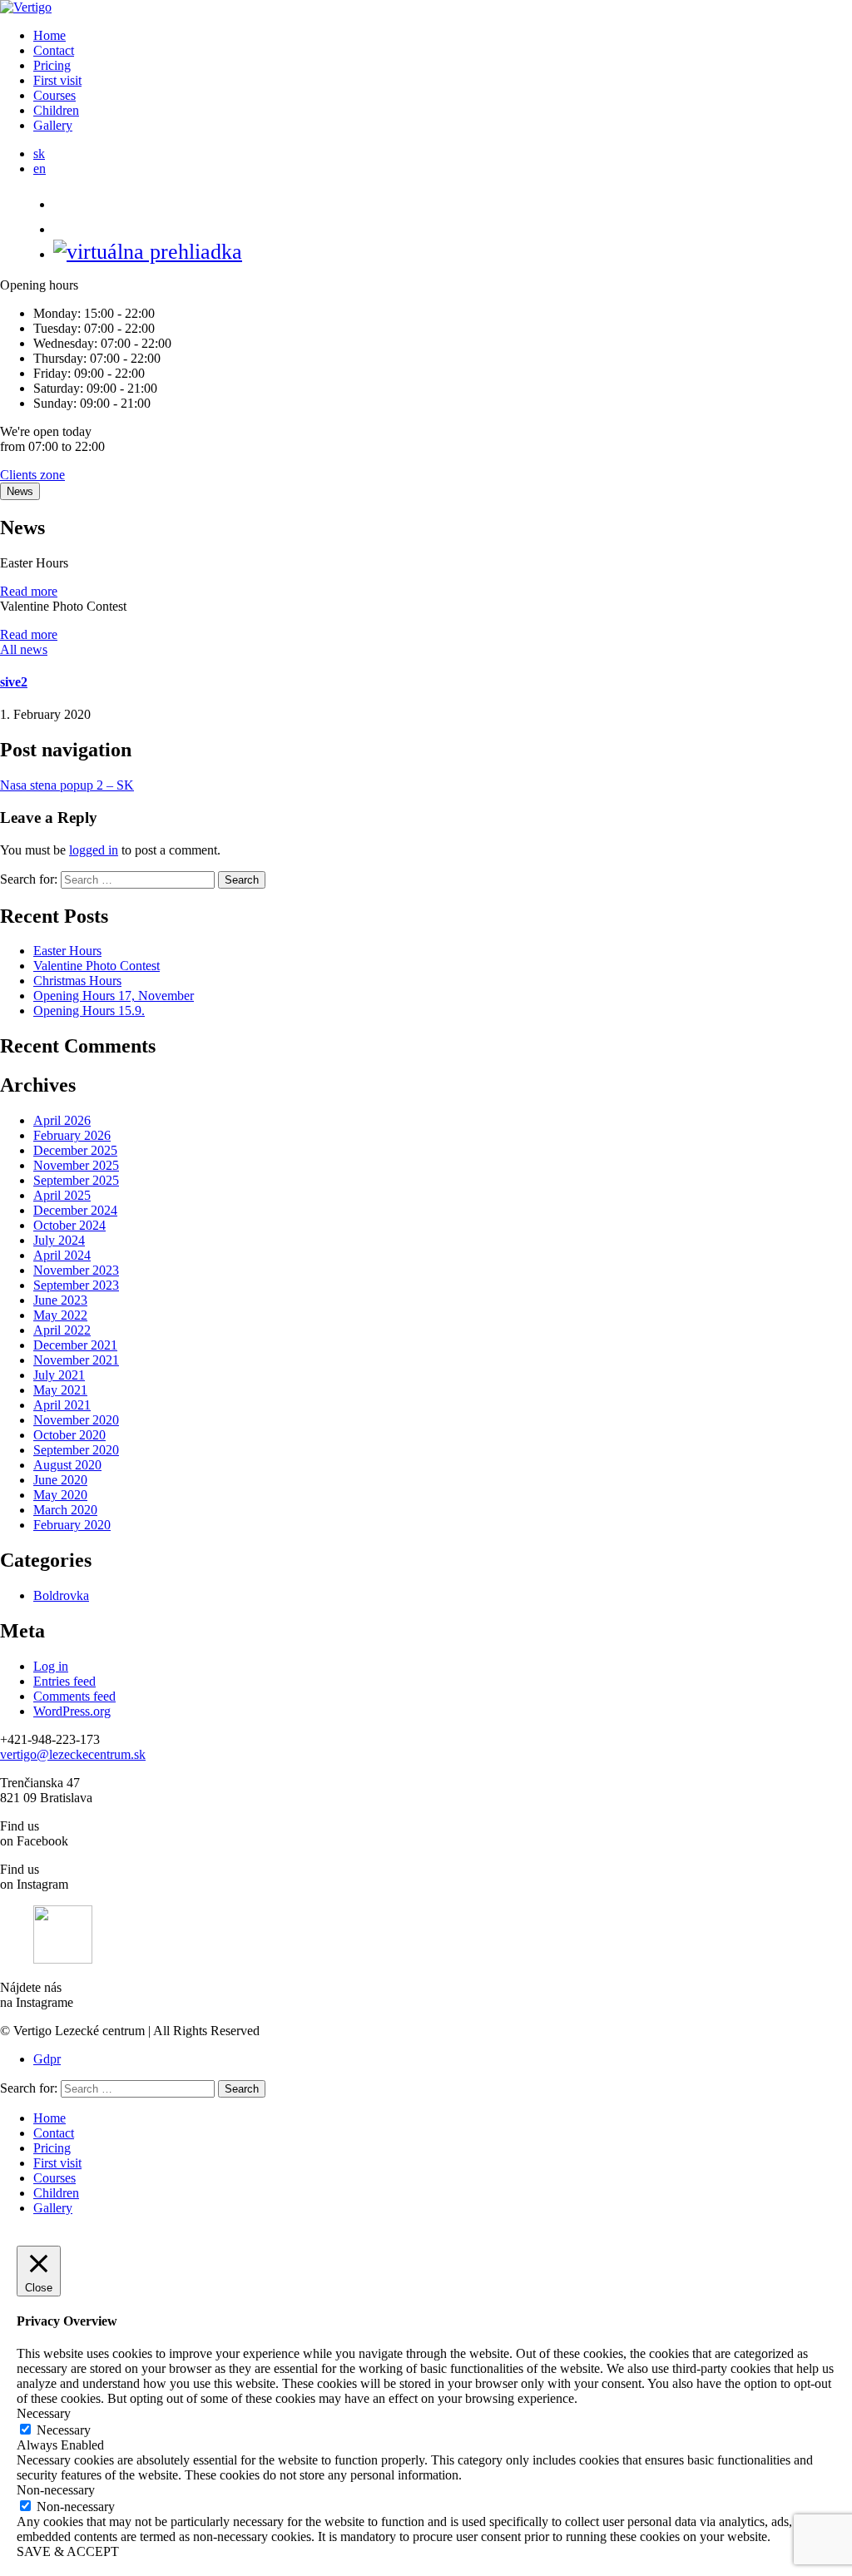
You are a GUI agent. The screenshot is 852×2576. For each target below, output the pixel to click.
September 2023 (76, 1285)
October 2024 (69, 1225)
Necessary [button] (44, 2413)
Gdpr (47, 2059)
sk (39, 154)
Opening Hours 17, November (114, 996)
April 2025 (62, 1195)
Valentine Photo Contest (97, 966)
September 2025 (76, 1180)
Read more (29, 591)
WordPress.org (72, 1711)
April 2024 (62, 1255)
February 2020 (72, 1525)
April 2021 (62, 1405)
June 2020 (60, 1480)
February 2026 (72, 1135)
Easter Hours (67, 951)
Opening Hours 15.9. (89, 1011)
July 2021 (59, 1375)
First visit (57, 80)
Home (50, 35)
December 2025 (75, 1150)
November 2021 (76, 1360)
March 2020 (65, 1510)
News (20, 491)
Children (56, 110)
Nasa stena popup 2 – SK (67, 785)
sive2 (14, 682)
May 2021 (60, 1390)
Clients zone (32, 475)
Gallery (53, 125)
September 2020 (76, 1450)
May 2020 (60, 1495)
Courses (54, 95)
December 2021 (75, 1345)
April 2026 (62, 1120)
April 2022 (62, 1330)
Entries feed (64, 1681)
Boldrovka (61, 1595)
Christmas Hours (77, 981)
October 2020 (69, 1435)
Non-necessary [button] (56, 2490)
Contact (54, 50)
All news (24, 649)
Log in (51, 1666)
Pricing (52, 65)
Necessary (64, 2430)
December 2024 (75, 1210)
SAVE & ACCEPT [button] (68, 2551)
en (40, 168)
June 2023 (60, 1300)
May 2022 (60, 1315)
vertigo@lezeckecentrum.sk (73, 1754)
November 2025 (76, 1165)
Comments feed (74, 1696)
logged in (94, 850)
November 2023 (76, 1270)
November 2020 (76, 1420)
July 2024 (59, 1240)
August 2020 (67, 1465)
